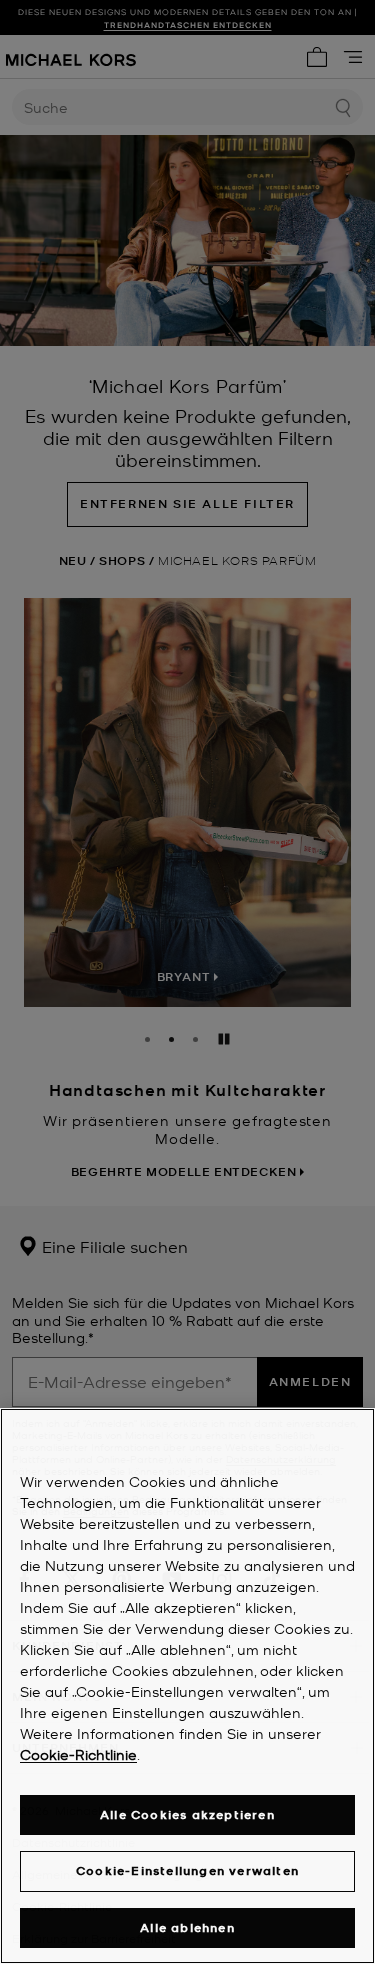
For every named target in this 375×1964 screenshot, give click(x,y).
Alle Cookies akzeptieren (187, 1814)
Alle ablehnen (187, 1927)
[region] (187, 1686)
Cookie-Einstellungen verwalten (187, 1870)
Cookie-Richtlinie (78, 1754)
